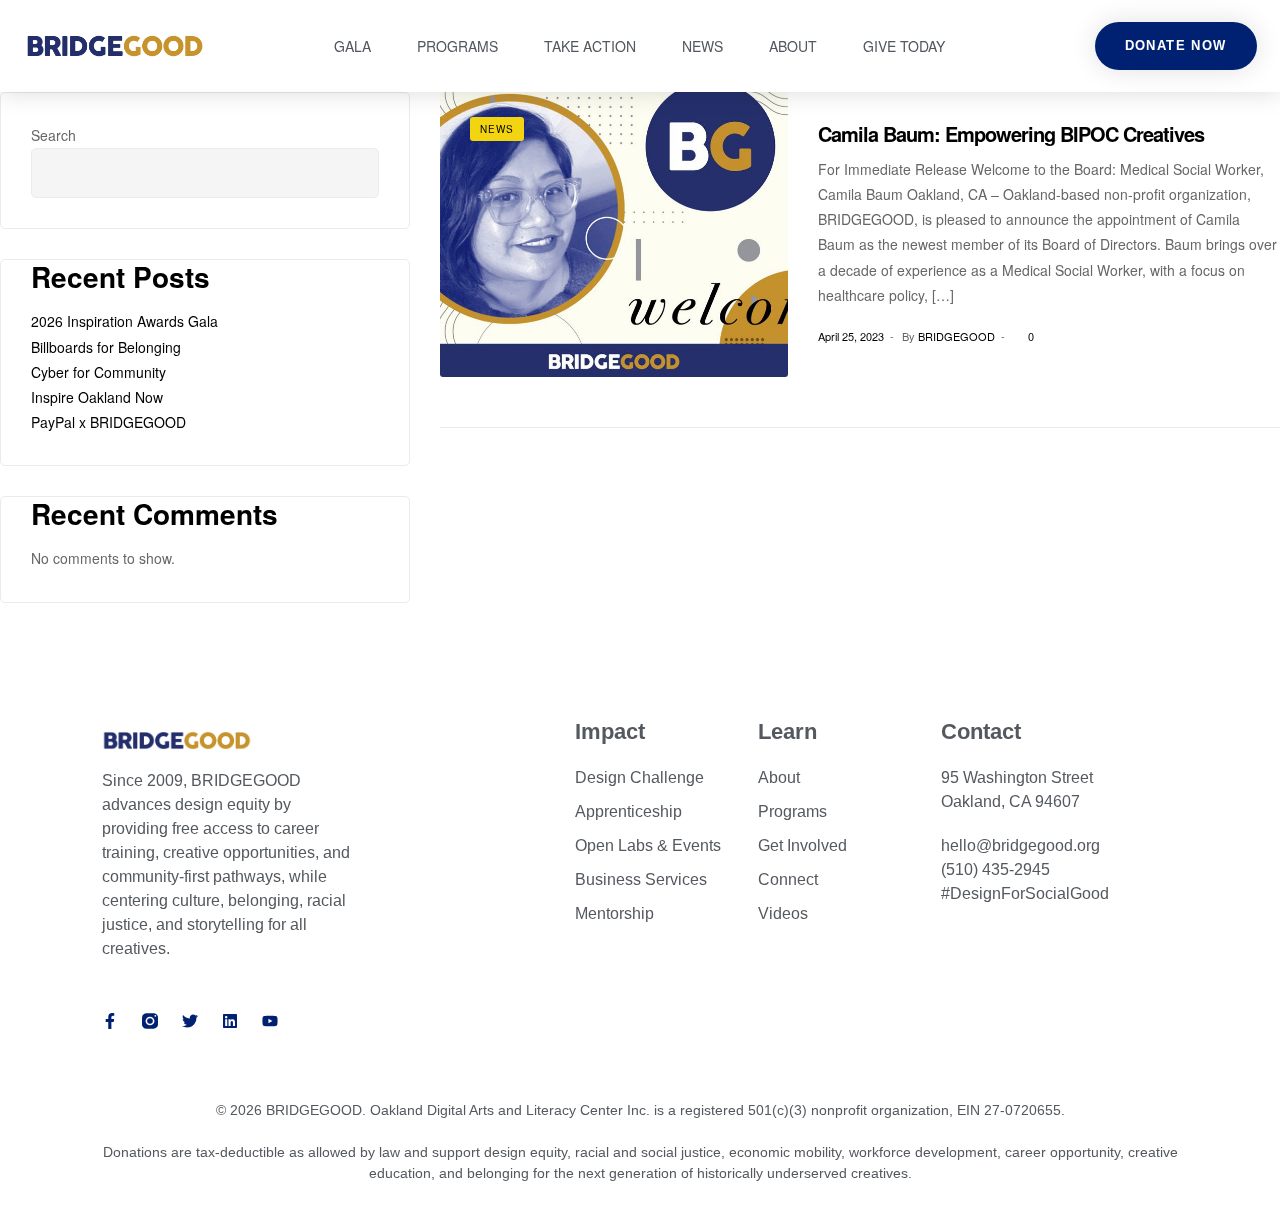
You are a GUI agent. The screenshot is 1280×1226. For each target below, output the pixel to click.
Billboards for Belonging (106, 347)
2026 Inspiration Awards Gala (124, 321)
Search (53, 135)
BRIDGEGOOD (956, 336)
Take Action (590, 46)
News (702, 46)
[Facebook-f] (110, 1021)
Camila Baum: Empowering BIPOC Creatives (1011, 133)
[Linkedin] (230, 1021)
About (793, 46)
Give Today (904, 46)
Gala (352, 46)
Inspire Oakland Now (97, 397)
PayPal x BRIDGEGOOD (108, 422)
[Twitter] (190, 1021)
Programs (457, 46)
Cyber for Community (98, 372)
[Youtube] (270, 1021)
